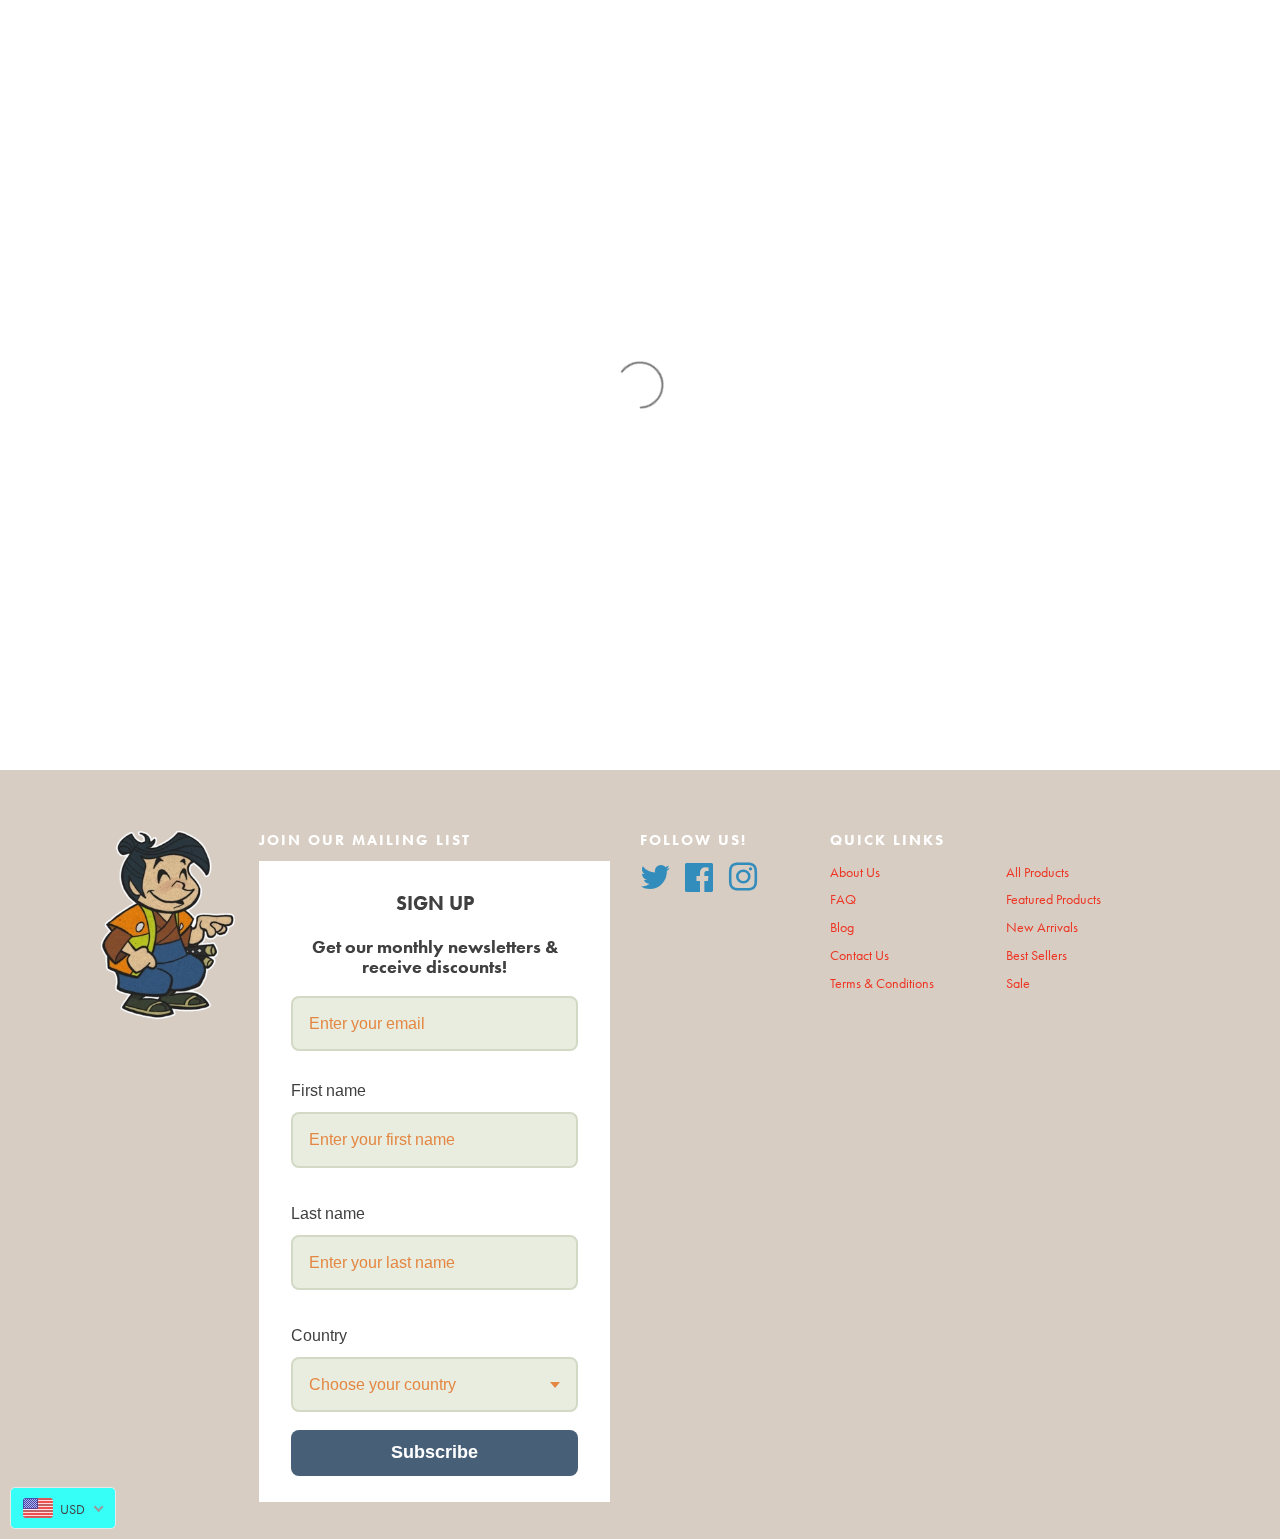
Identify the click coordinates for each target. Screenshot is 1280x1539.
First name (328, 1090)
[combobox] (434, 1384)
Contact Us (859, 955)
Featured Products (1053, 899)
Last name (328, 1213)
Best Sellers (1036, 955)
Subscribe (434, 1452)
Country (319, 1335)
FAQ (843, 899)
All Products (1037, 872)
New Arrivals (1042, 927)
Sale (1018, 983)
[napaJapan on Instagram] (743, 874)
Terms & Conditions (882, 983)
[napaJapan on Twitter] (655, 874)
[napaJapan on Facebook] (699, 874)
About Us (855, 872)
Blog (842, 927)
